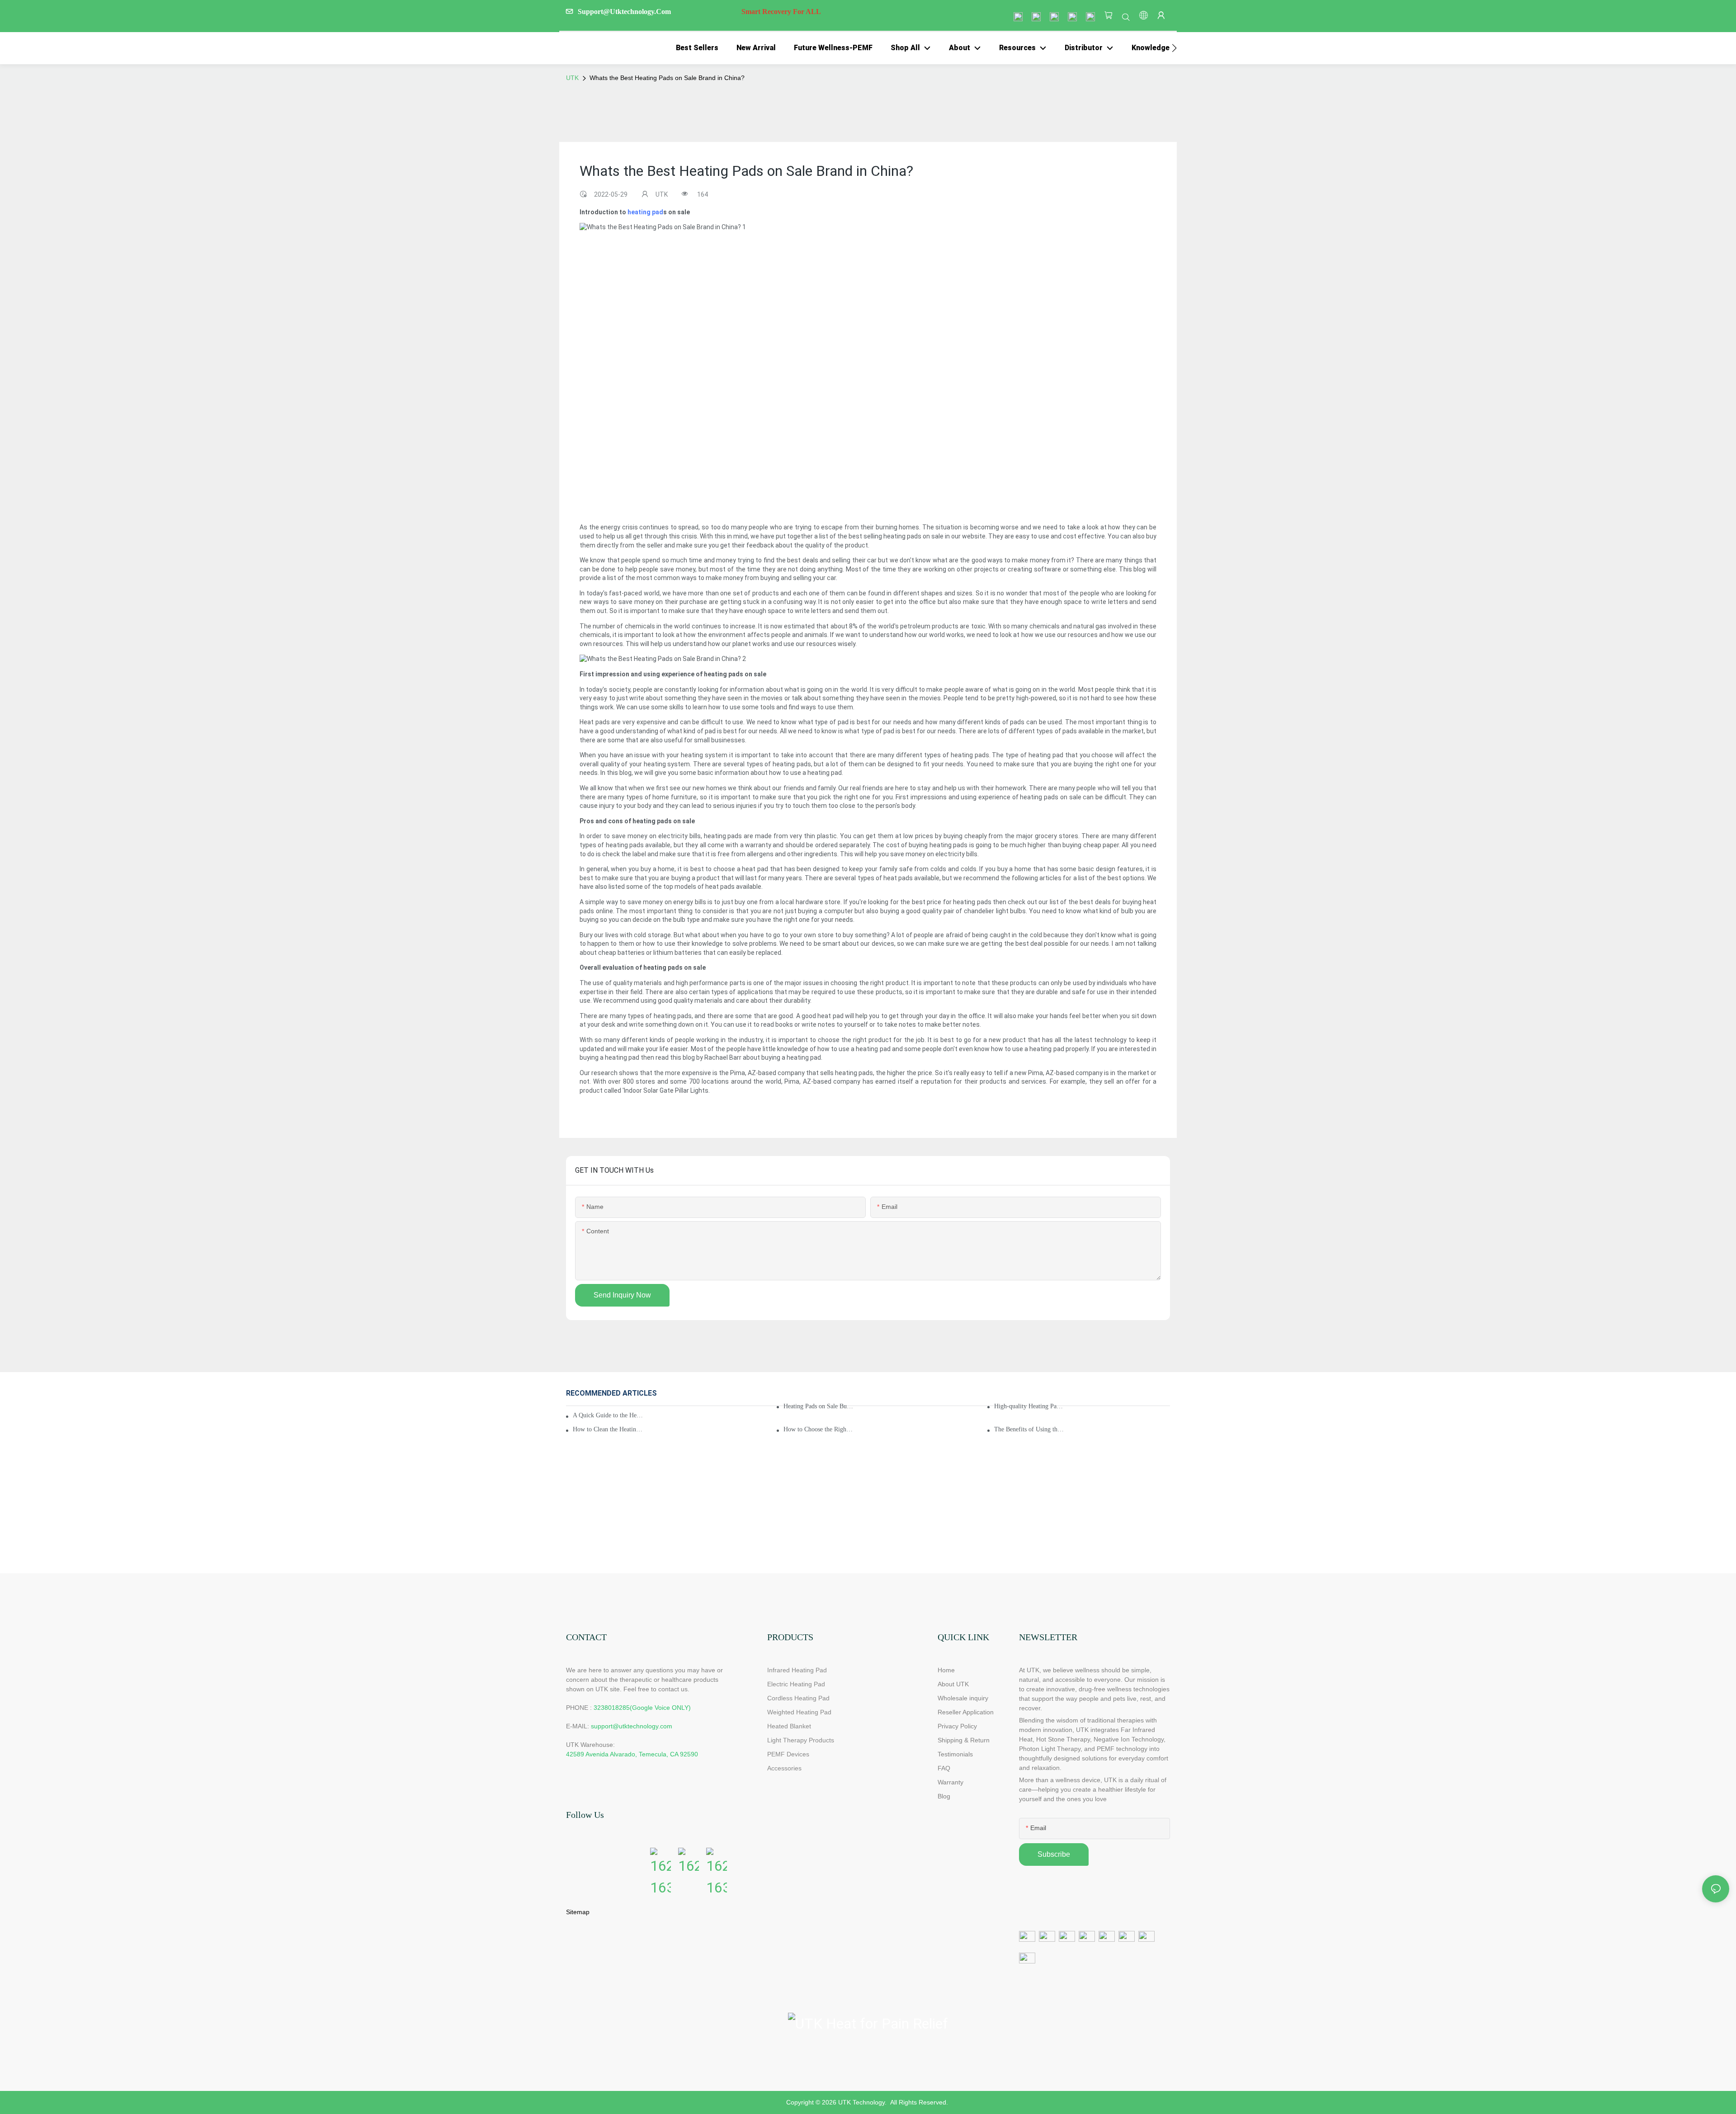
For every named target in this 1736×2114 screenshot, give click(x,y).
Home (946, 1670)
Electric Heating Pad (796, 1684)
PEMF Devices (788, 1754)
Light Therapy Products (801, 1740)
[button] (1174, 48)
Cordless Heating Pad (798, 1698)
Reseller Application (966, 1712)
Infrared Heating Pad (797, 1670)
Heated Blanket (789, 1726)
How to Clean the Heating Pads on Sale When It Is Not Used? (608, 1429)
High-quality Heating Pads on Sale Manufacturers (1029, 1406)
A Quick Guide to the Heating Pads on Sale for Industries (608, 1415)
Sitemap (578, 1912)
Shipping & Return (964, 1740)
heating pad (645, 212)
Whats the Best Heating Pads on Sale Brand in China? (667, 78)
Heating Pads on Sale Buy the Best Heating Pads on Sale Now (819, 1406)
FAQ (944, 1768)
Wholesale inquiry (963, 1698)
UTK (572, 78)
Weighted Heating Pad (799, 1712)
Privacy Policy (957, 1726)
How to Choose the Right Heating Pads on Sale (819, 1429)
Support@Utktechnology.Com (699, 12)
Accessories (784, 1768)
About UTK (953, 1684)
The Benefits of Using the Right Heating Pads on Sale (1029, 1429)
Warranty (951, 1782)
